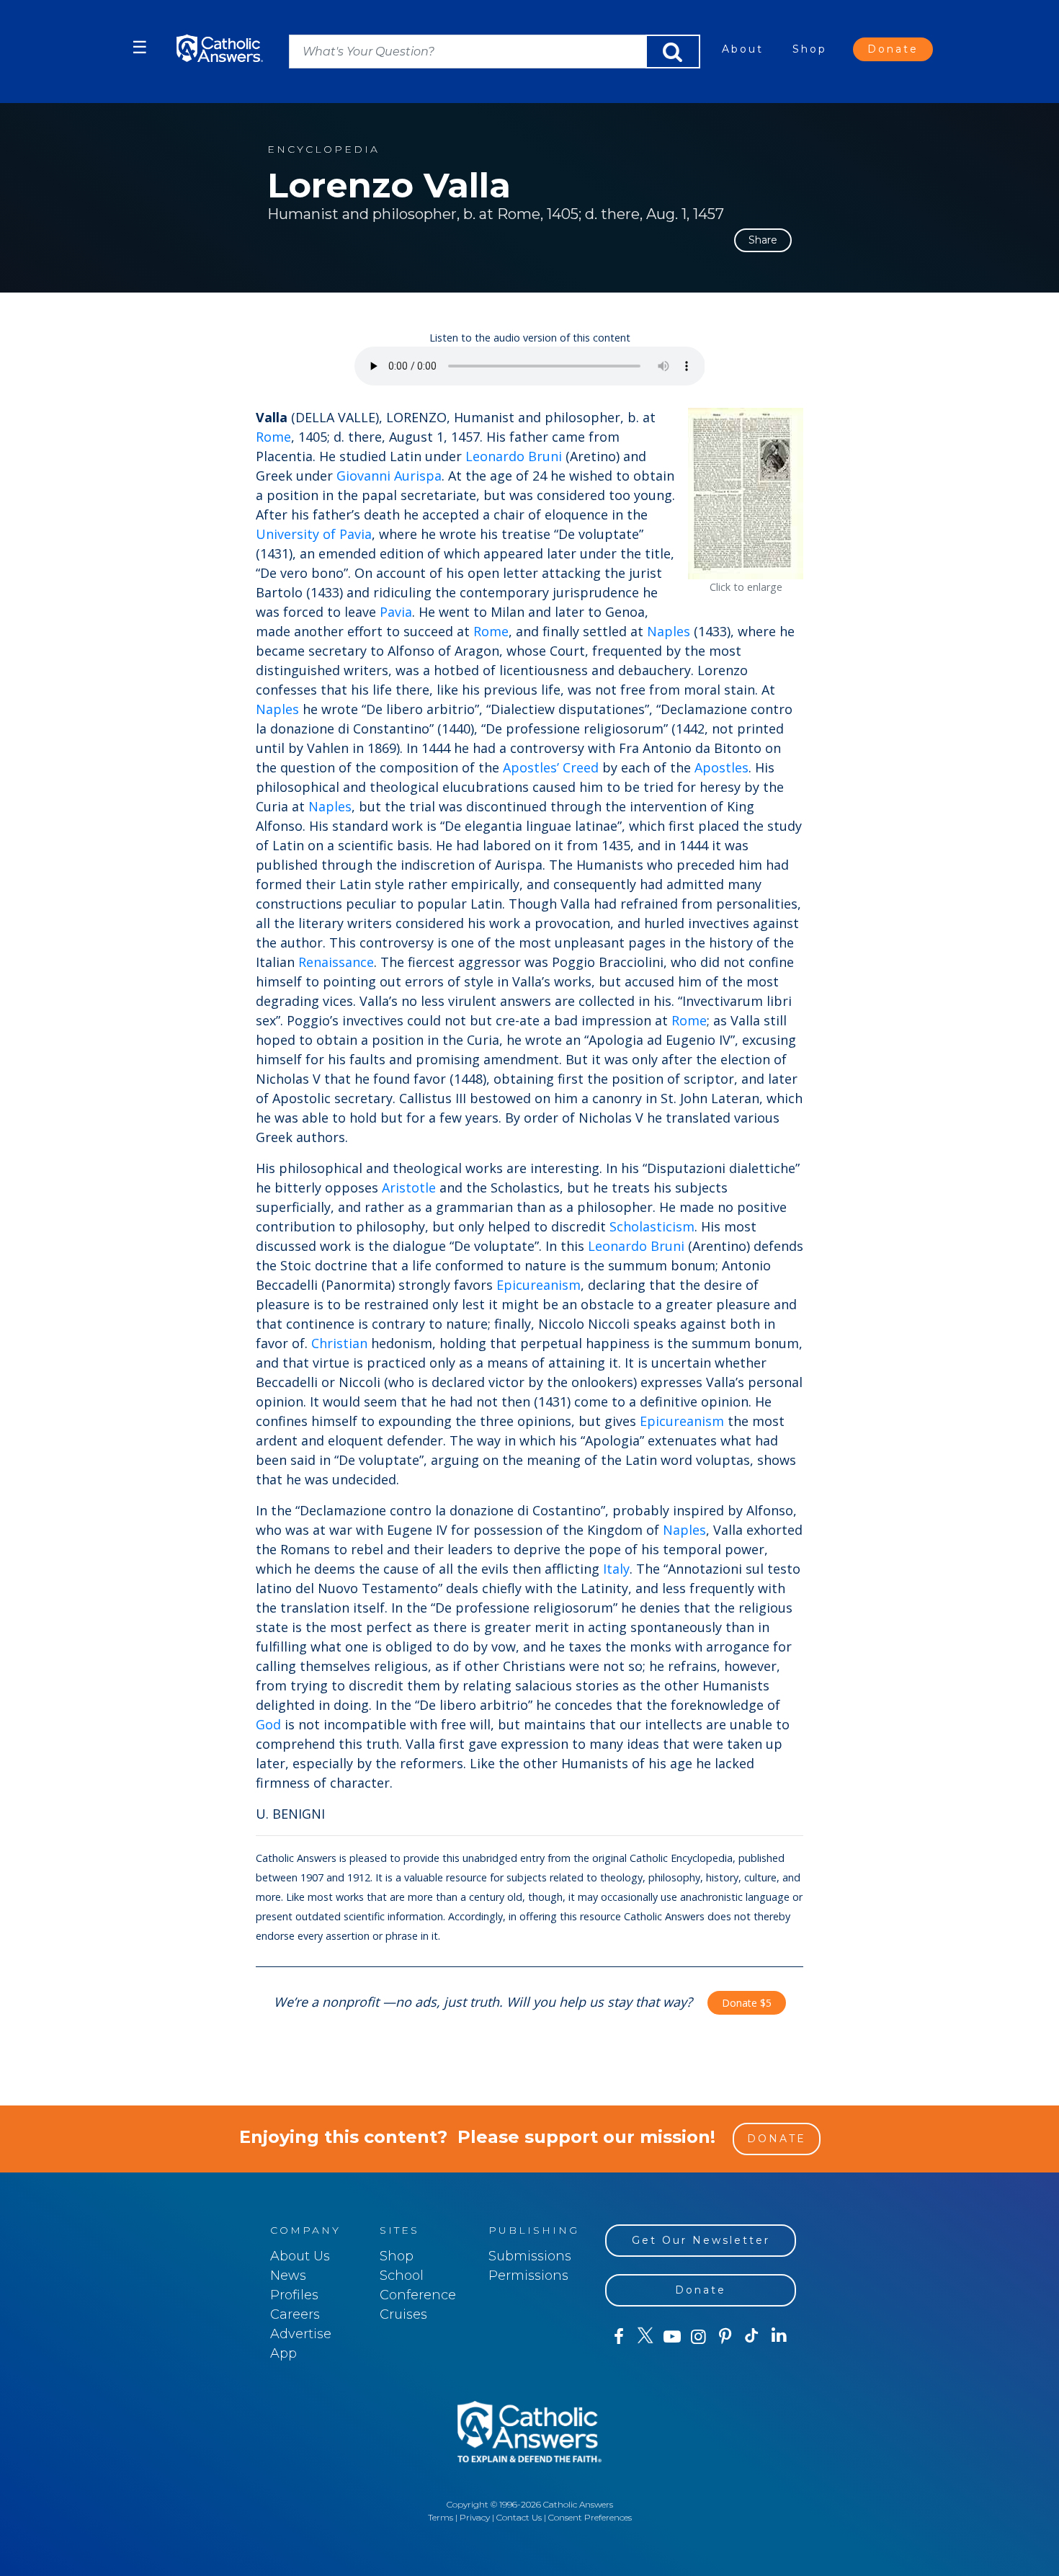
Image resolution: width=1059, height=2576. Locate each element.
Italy (616, 1569)
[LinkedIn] (779, 2336)
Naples (669, 631)
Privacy (475, 2517)
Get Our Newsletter (701, 2240)
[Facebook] (618, 2337)
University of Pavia (314, 534)
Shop (810, 49)
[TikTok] (752, 2337)
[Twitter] (645, 2337)
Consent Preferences (590, 2517)
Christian (339, 1343)
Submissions (530, 2256)
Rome (273, 437)
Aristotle (409, 1187)
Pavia (396, 612)
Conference (418, 2295)
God (268, 1724)
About (743, 49)
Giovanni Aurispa (389, 476)
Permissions (528, 2276)
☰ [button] (140, 47)
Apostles (721, 767)
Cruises (403, 2314)
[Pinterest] (725, 2337)
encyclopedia (323, 150)
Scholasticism (652, 1226)
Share (763, 240)
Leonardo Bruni (514, 456)
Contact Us (519, 2517)
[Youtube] (672, 2337)
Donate (893, 49)
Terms (441, 2517)
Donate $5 (747, 2003)
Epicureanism (539, 1285)
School (402, 2276)
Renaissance (336, 962)
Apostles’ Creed (551, 767)
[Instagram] (698, 2337)
